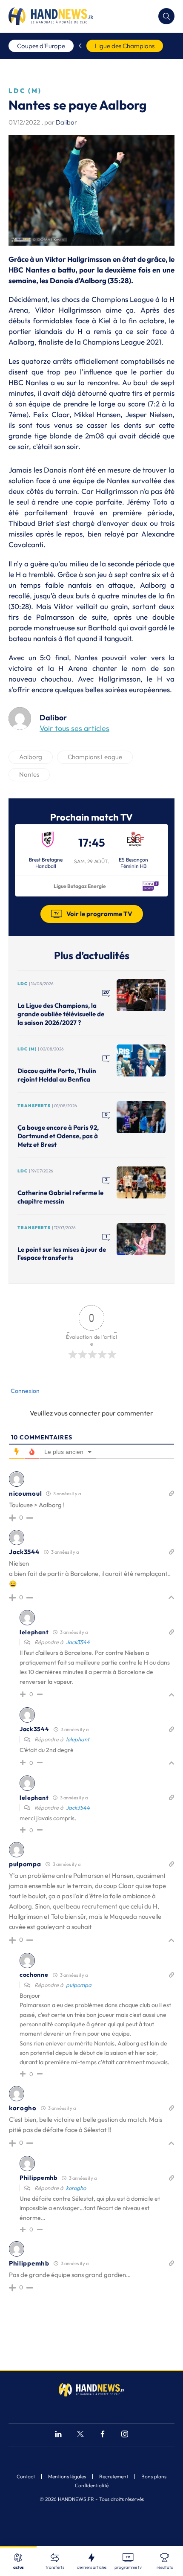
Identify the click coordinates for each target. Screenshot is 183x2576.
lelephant (78, 1739)
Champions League (95, 757)
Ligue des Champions (125, 46)
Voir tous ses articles (74, 728)
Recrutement (114, 2477)
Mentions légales (67, 2477)
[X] (80, 2435)
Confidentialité (92, 2486)
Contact (26, 2477)
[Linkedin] (58, 2435)
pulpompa (79, 1985)
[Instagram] (125, 2435)
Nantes (29, 774)
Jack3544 (78, 1642)
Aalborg (31, 757)
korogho (76, 2188)
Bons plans (154, 2477)
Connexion (24, 1391)
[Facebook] (103, 2435)
